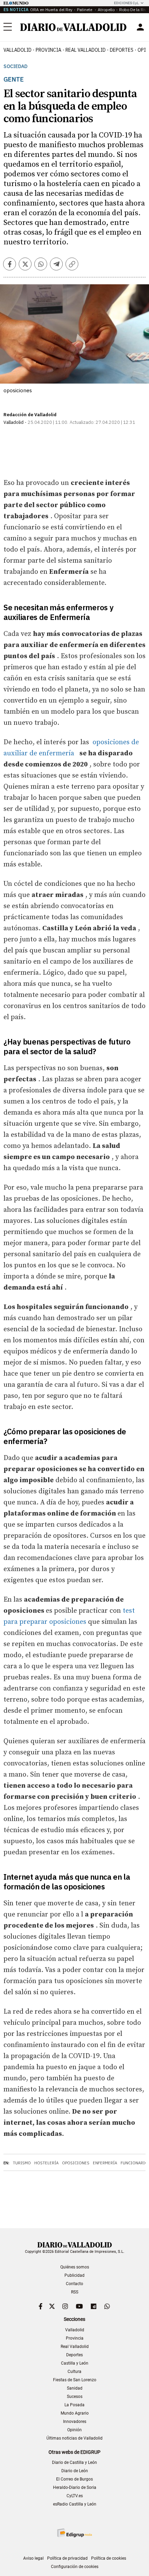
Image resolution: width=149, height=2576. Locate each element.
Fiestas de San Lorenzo (75, 2380)
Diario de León (75, 2471)
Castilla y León (75, 2363)
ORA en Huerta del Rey (51, 10)
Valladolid (17, 50)
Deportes (122, 50)
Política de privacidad (67, 2558)
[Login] (140, 27)
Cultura (74, 2372)
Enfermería (105, 2163)
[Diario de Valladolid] (73, 27)
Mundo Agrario (75, 2413)
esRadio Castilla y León (75, 2504)
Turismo (22, 2163)
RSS (75, 2292)
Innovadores (75, 2422)
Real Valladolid (86, 50)
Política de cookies (109, 2558)
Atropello (106, 10)
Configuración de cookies (75, 2567)
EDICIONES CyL (126, 3)
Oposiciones (76, 2163)
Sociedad (15, 66)
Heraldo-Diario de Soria (75, 2487)
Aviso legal (33, 2558)
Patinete (85, 10)
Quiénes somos (75, 2267)
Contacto (74, 2284)
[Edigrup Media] (74, 2533)
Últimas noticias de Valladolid (74, 2438)
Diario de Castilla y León (74, 2462)
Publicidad (74, 2275)
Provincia (49, 50)
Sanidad (75, 2388)
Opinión (74, 2430)
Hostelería (46, 2163)
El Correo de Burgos (74, 2479)
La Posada (74, 2405)
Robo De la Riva (134, 10)
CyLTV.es (75, 2496)
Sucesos (75, 2397)
